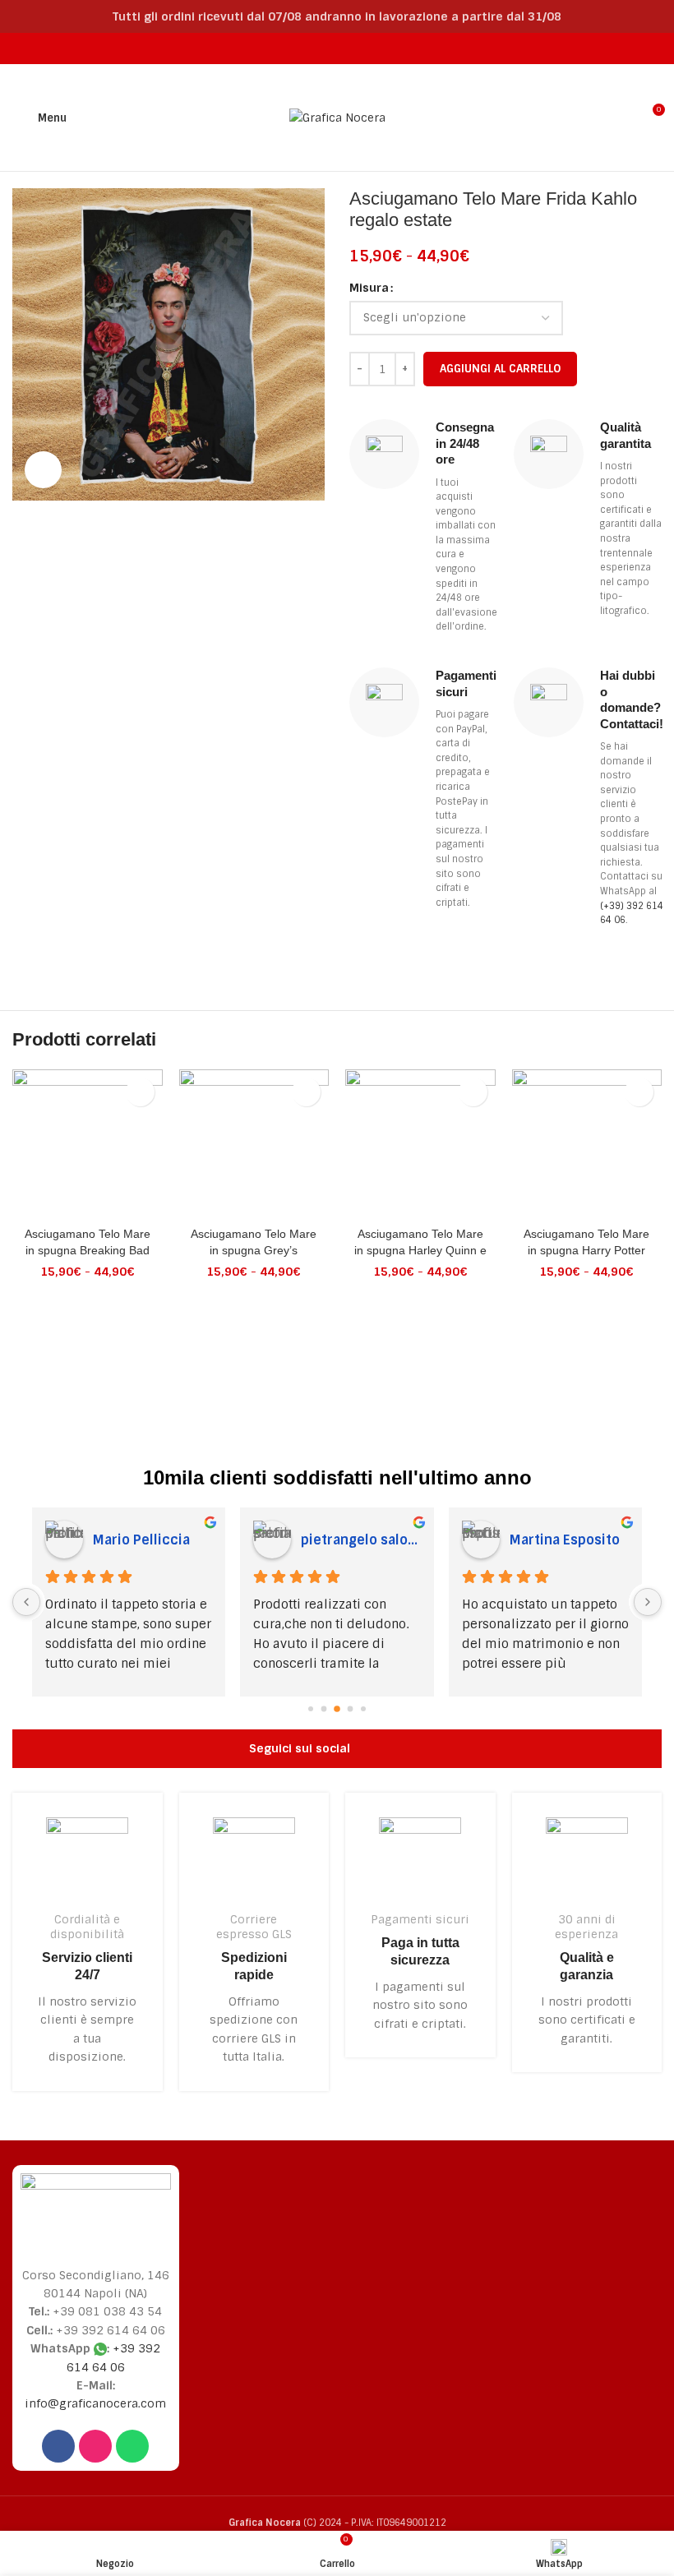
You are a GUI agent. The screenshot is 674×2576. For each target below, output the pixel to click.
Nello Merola (342, 1540)
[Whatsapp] (132, 2446)
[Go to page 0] (311, 1709)
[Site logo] (337, 117)
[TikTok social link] (368, 48)
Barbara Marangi (146, 1540)
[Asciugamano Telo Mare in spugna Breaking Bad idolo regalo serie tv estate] (88, 1145)
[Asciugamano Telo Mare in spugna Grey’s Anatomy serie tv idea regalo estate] (254, 1145)
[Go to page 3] (351, 1709)
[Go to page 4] (363, 1709)
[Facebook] (58, 2446)
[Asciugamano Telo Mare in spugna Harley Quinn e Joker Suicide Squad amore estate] (420, 1145)
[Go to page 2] (337, 1709)
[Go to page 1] (324, 1709)
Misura (369, 288)
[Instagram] (95, 2446)
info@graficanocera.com (95, 2403)
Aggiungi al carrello (500, 369)
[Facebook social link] (305, 48)
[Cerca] (619, 118)
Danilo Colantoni (563, 1540)
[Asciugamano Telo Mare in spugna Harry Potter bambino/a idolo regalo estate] (587, 1145)
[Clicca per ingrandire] (43, 470)
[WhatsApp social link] (347, 48)
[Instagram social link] (327, 48)
